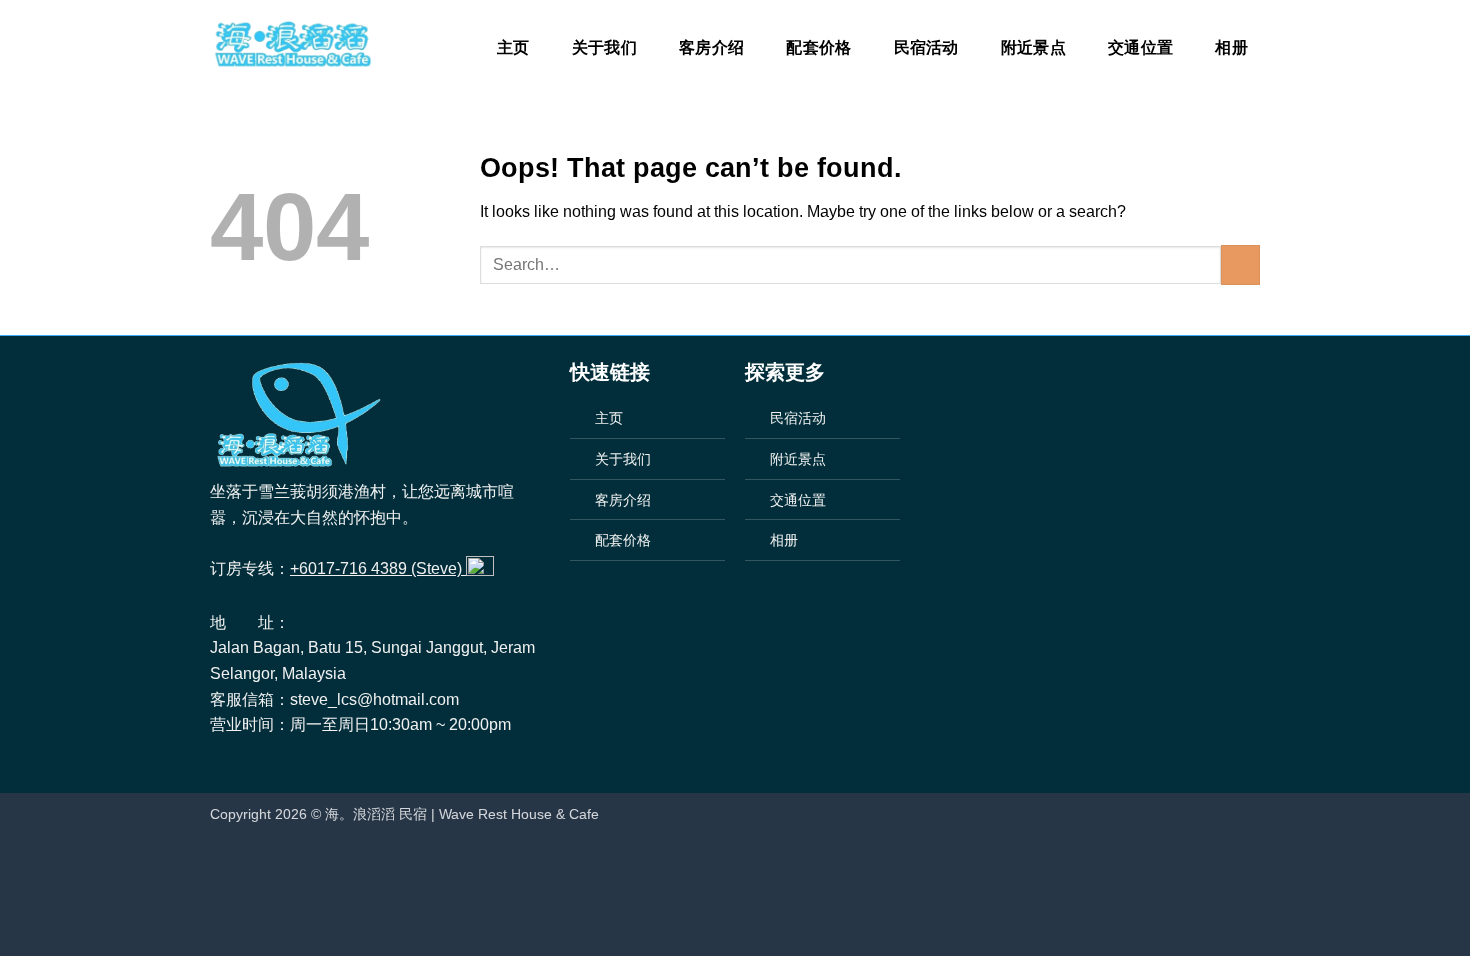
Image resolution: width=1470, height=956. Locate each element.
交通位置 (1140, 47)
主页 (513, 47)
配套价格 (818, 47)
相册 (1231, 47)
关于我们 (604, 47)
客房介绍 (711, 47)
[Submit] (1240, 264)
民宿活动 (926, 47)
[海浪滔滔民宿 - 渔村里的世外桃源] (292, 45)
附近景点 (1033, 47)
